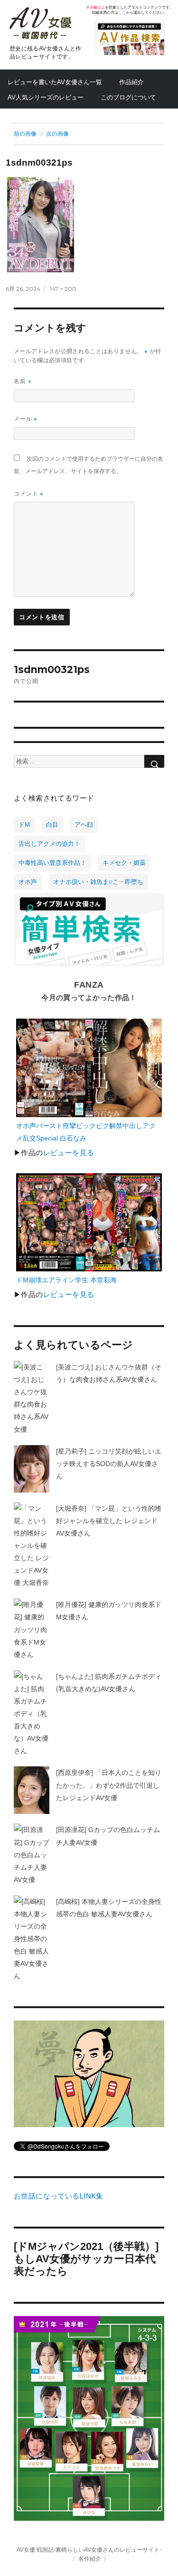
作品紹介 (131, 82)
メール (26, 419)
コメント (29, 493)
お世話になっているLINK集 (59, 2196)
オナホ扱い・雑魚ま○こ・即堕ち (98, 882)
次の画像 (57, 134)
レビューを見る (69, 1153)
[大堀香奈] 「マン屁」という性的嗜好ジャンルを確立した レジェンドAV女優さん (109, 1521)
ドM (24, 825)
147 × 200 (63, 289)
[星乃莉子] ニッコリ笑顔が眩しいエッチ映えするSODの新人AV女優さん (109, 1464)
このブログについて (128, 97)
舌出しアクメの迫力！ (49, 844)
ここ (122, 13)
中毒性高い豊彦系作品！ (52, 863)
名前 (23, 381)
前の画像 (25, 134)
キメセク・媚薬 (124, 863)
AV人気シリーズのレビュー (46, 97)
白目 (52, 825)
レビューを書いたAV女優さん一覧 (55, 82)
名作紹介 (90, 2559)
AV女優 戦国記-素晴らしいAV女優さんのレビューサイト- (89, 2550)
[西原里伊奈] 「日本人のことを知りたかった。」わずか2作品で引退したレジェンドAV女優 (109, 1785)
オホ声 (28, 882)
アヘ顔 (84, 825)
